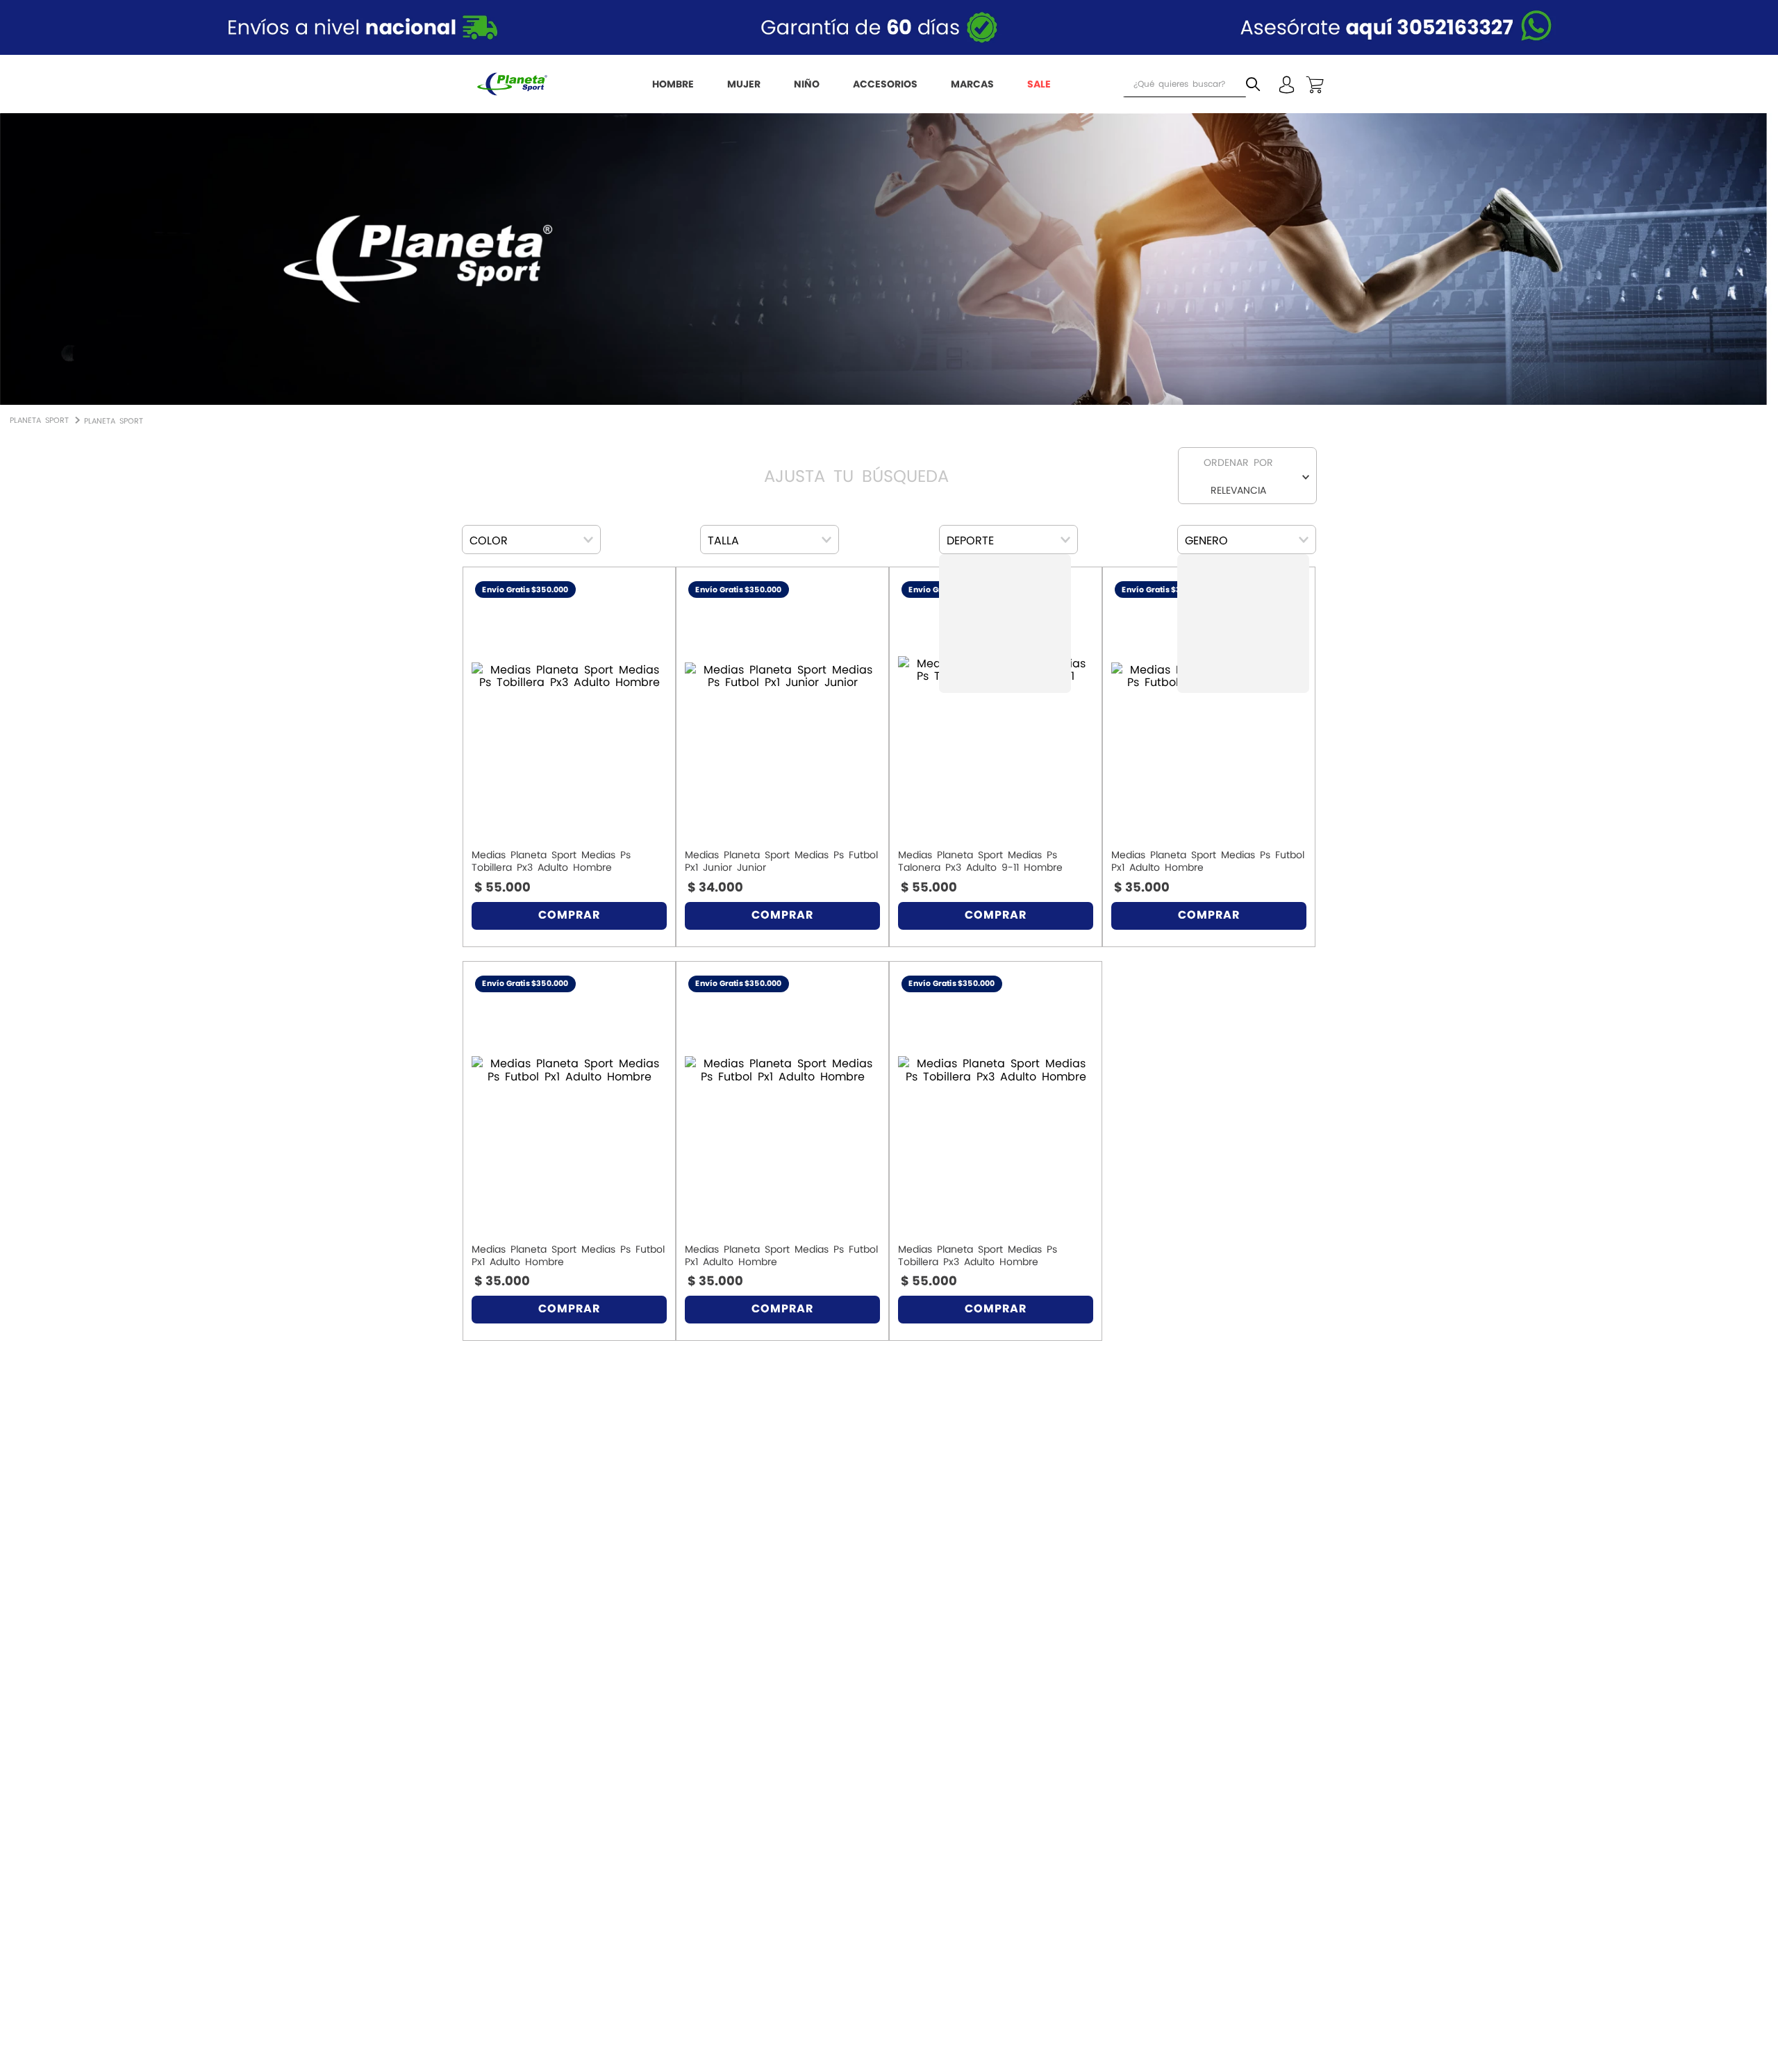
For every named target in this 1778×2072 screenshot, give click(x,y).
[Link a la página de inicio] (39, 418)
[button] (531, 540)
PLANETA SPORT (114, 421)
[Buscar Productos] (1256, 84)
